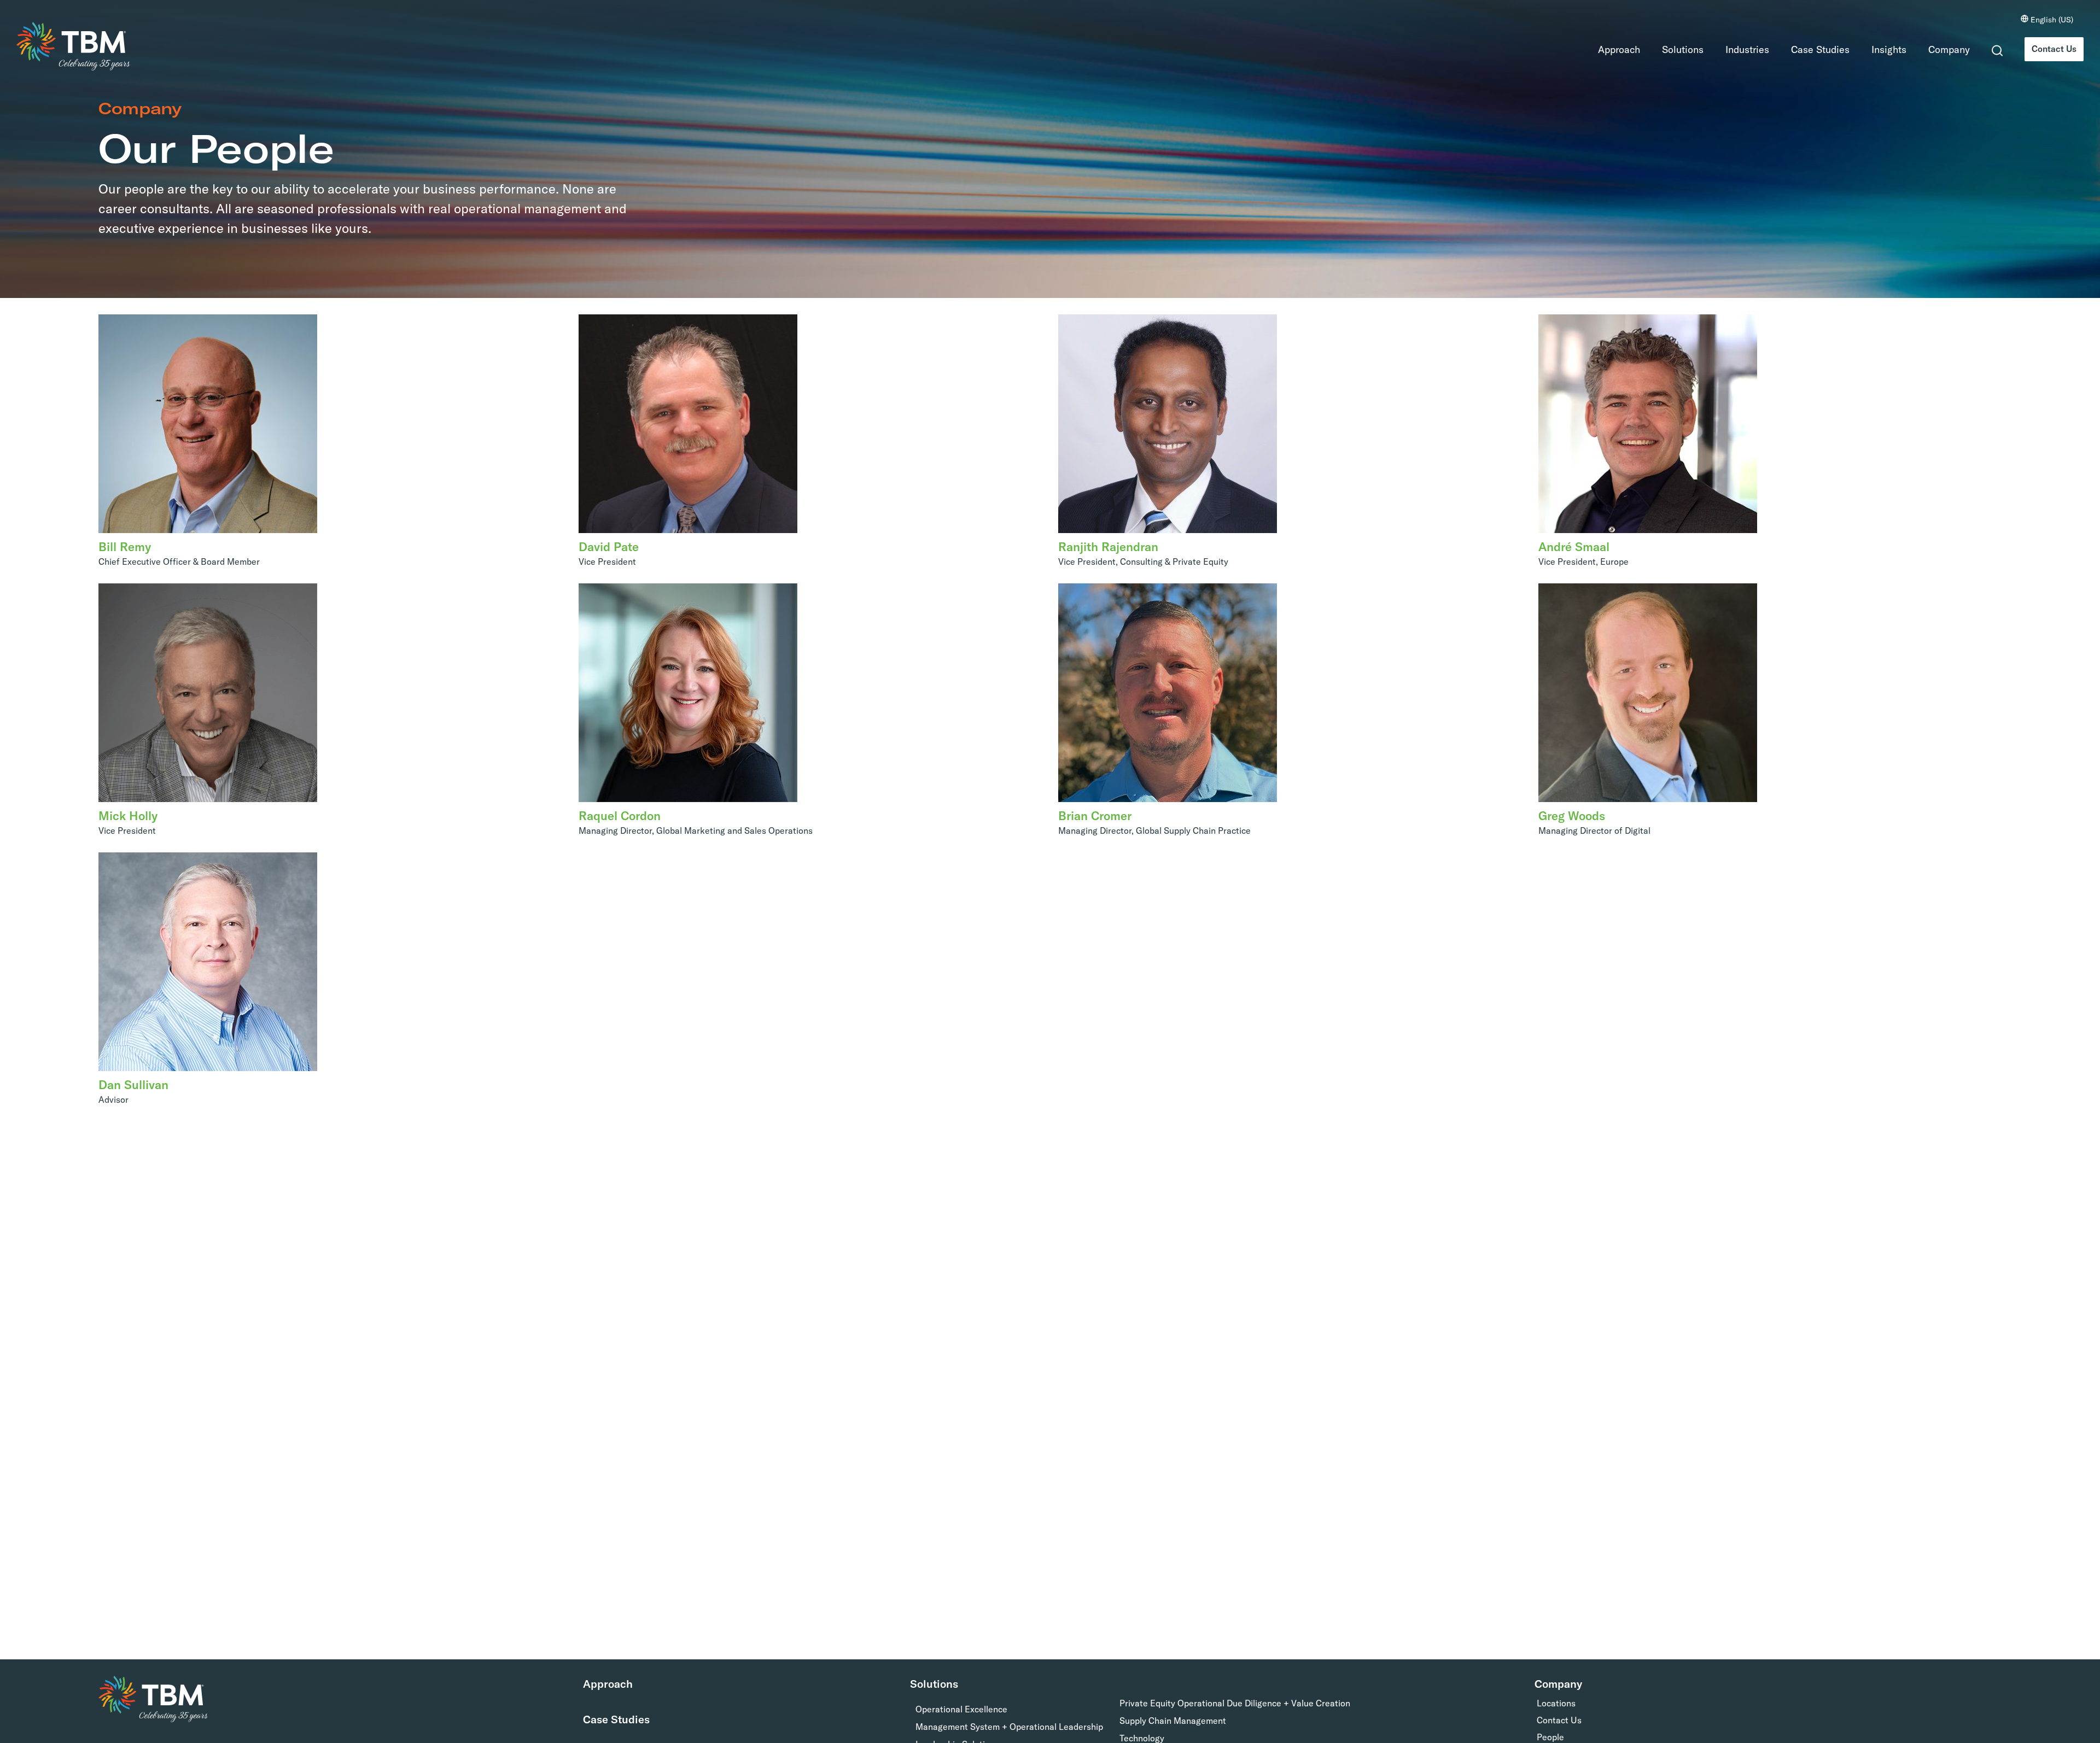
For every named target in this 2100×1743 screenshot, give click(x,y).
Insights (1880, 49)
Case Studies (1811, 49)
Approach (1610, 49)
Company (1940, 49)
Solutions (1673, 49)
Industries (1738, 49)
